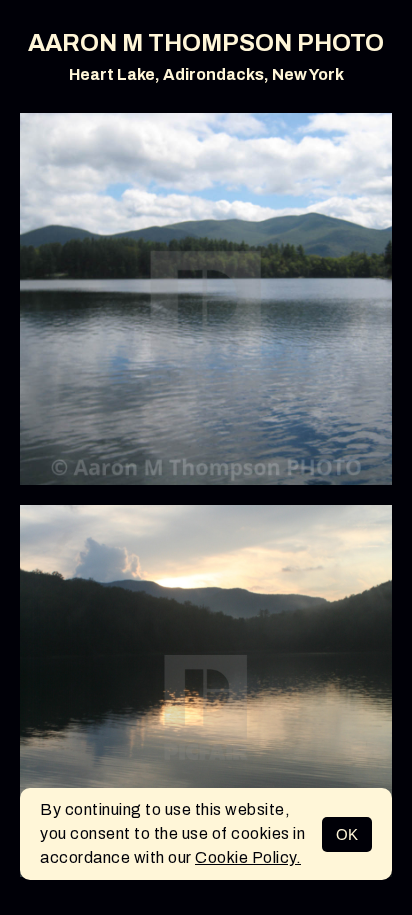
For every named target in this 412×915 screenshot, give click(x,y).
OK (347, 834)
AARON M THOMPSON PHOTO (206, 43)
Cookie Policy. (248, 857)
